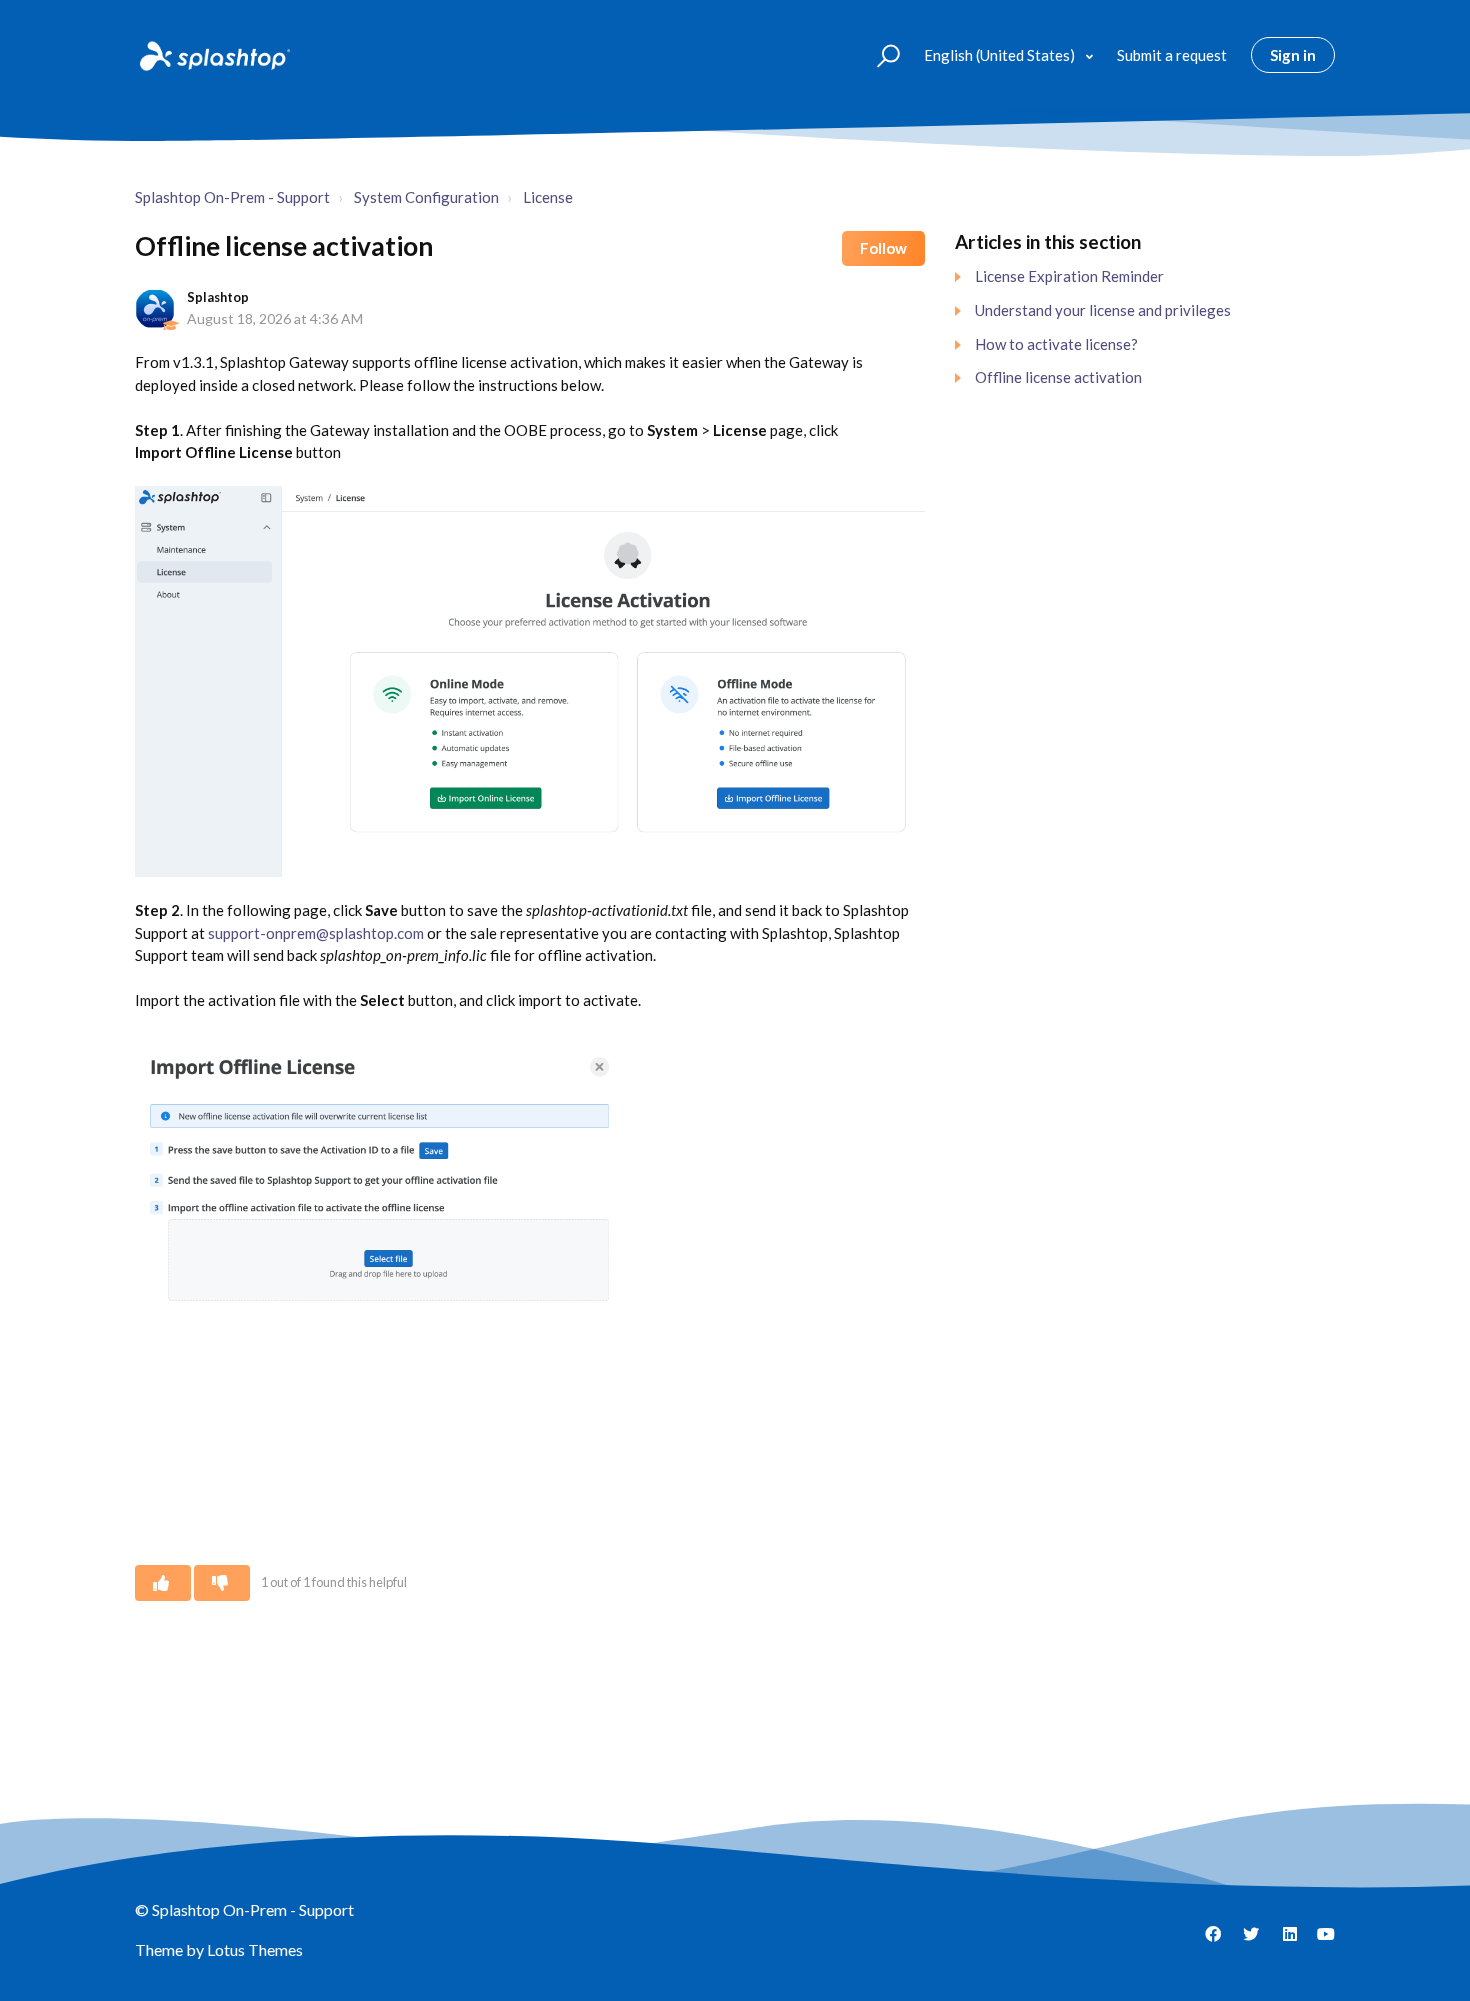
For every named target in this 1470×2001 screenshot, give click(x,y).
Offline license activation (1058, 377)
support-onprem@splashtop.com (316, 933)
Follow (883, 248)
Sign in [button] (1293, 55)
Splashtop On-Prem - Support (232, 197)
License (548, 197)
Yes (163, 1583)
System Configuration (426, 197)
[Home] (213, 55)
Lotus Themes (255, 1949)
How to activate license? (1056, 344)
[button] (879, 54)
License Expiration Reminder (1069, 276)
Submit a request (1172, 55)
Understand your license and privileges (1103, 310)
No (222, 1583)
